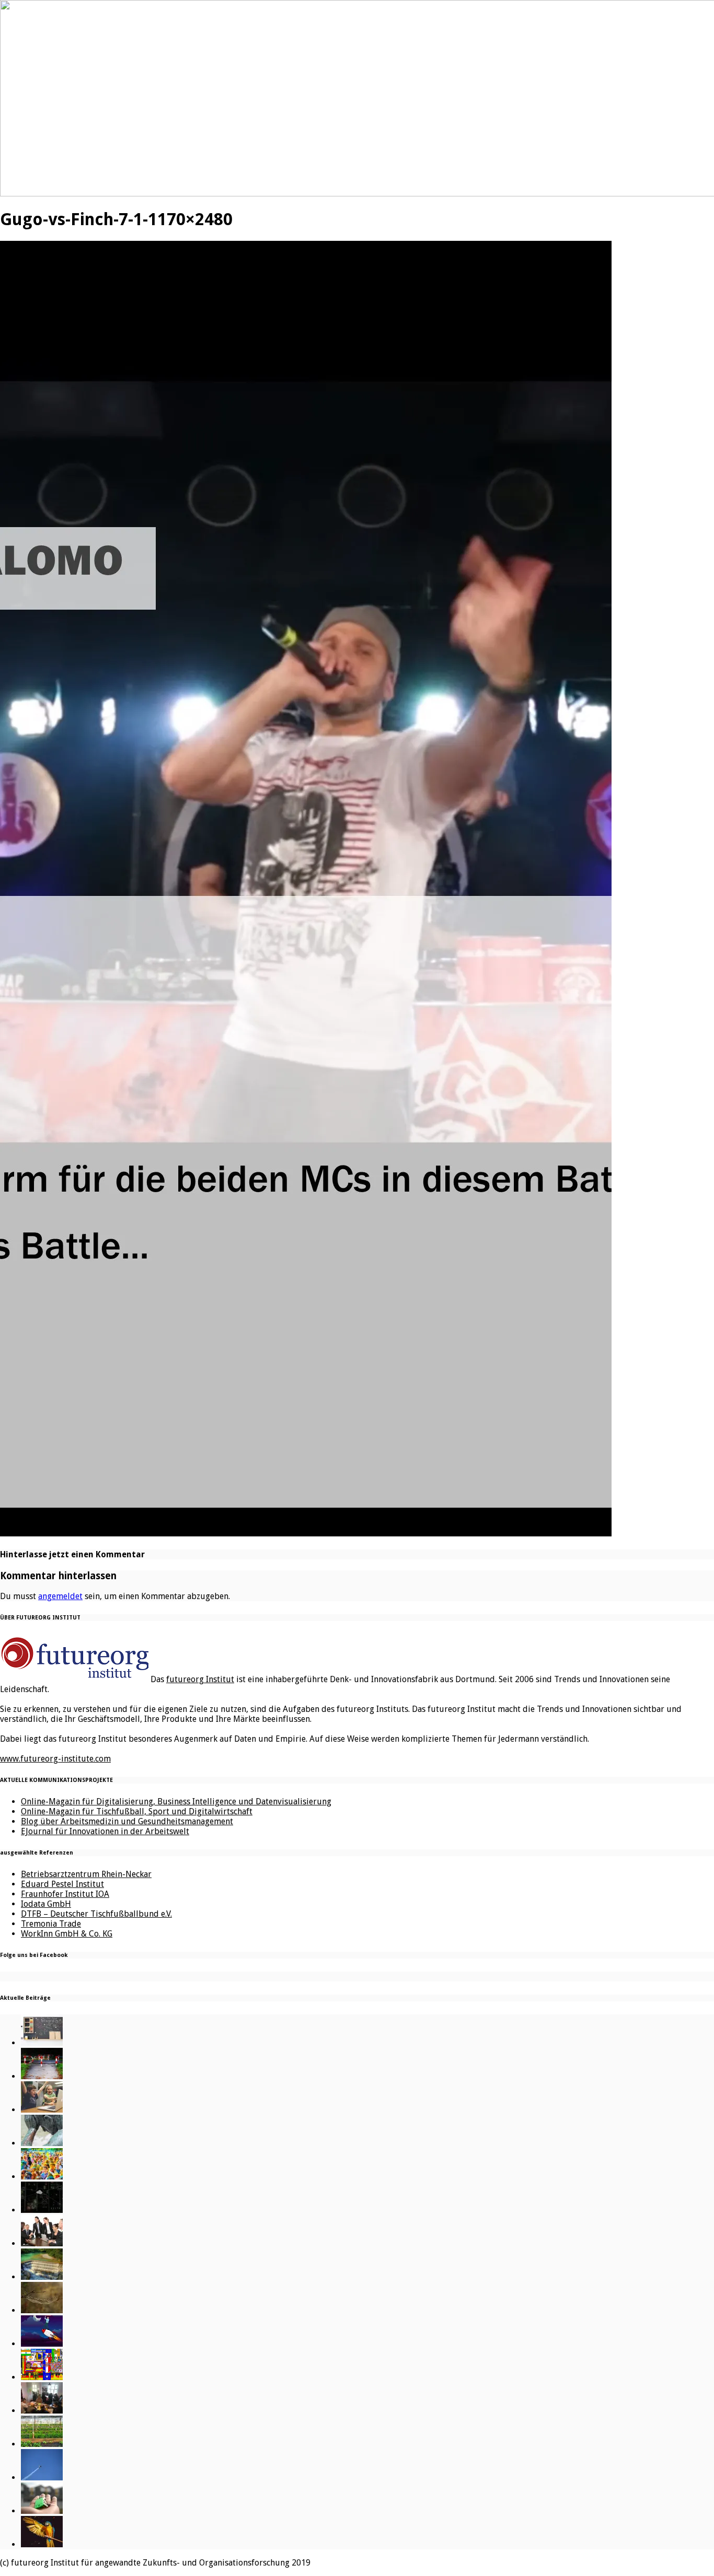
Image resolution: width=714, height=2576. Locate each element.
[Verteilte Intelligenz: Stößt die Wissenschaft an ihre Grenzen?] (42, 2210)
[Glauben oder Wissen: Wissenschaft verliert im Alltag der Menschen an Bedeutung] (42, 2143)
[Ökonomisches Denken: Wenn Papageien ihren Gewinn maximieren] (42, 2544)
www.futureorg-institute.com (55, 1759)
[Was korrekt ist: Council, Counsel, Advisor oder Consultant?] (42, 2243)
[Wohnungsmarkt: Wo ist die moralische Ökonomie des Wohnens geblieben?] (42, 2511)
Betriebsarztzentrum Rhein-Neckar (86, 1874)
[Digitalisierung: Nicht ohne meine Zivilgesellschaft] (42, 2177)
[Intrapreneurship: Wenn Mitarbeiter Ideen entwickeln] (42, 2344)
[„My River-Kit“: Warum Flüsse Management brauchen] (42, 2277)
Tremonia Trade (51, 1924)
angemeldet (60, 1596)
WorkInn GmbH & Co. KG (67, 1934)
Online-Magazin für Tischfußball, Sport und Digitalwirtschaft (137, 1811)
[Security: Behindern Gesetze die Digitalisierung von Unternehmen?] (42, 2076)
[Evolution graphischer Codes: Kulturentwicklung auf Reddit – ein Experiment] (42, 2377)
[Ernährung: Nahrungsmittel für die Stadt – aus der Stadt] (42, 2444)
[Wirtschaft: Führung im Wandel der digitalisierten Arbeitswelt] (42, 2478)
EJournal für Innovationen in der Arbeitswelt (105, 1831)
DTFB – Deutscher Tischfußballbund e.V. (96, 1914)
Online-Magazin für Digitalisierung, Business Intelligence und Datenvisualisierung (176, 1802)
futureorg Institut (200, 1679)
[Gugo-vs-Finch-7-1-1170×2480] (306, 1533)
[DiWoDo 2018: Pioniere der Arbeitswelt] (42, 2411)
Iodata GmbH (46, 1904)
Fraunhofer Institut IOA (65, 1894)
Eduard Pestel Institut (62, 1884)
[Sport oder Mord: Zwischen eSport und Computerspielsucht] (42, 2110)
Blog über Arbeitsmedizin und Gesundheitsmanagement (127, 1821)
